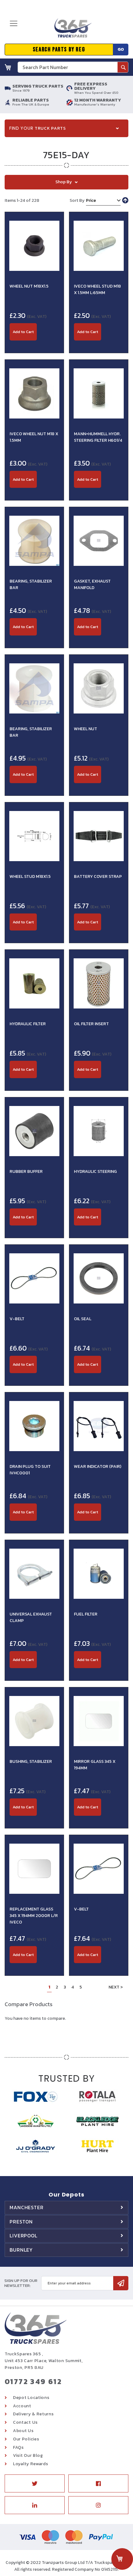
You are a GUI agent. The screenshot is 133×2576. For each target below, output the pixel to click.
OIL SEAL (83, 1319)
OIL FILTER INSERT (91, 1024)
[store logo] (71, 30)
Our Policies (26, 2439)
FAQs (18, 2447)
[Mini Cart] (8, 67)
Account (22, 2406)
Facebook (98, 2483)
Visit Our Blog (28, 2455)
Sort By (77, 200)
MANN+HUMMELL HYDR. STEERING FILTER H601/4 (98, 437)
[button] (34, 344)
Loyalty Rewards (31, 2464)
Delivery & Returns (33, 2414)
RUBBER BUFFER (26, 1171)
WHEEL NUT (86, 729)
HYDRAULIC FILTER (28, 1024)
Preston (21, 2222)
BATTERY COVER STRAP (98, 876)
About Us (23, 2431)
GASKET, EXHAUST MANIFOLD (92, 584)
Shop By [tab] (64, 182)
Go (121, 49)
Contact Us (25, 2422)
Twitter (35, 2483)
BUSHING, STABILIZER (31, 1761)
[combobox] (73, 67)
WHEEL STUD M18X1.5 (30, 876)
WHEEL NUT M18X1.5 (29, 286)
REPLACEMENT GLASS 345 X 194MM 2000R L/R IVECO (34, 1916)
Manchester (27, 2207)
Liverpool (24, 2236)
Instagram (98, 2505)
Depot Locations (31, 2398)
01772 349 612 (33, 2381)
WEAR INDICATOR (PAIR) (98, 1466)
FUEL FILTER (86, 1614)
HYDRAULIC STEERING (95, 1171)
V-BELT (17, 1319)
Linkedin (35, 2505)
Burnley (21, 2250)
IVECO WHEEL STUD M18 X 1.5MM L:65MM (97, 289)
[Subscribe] (121, 2283)
